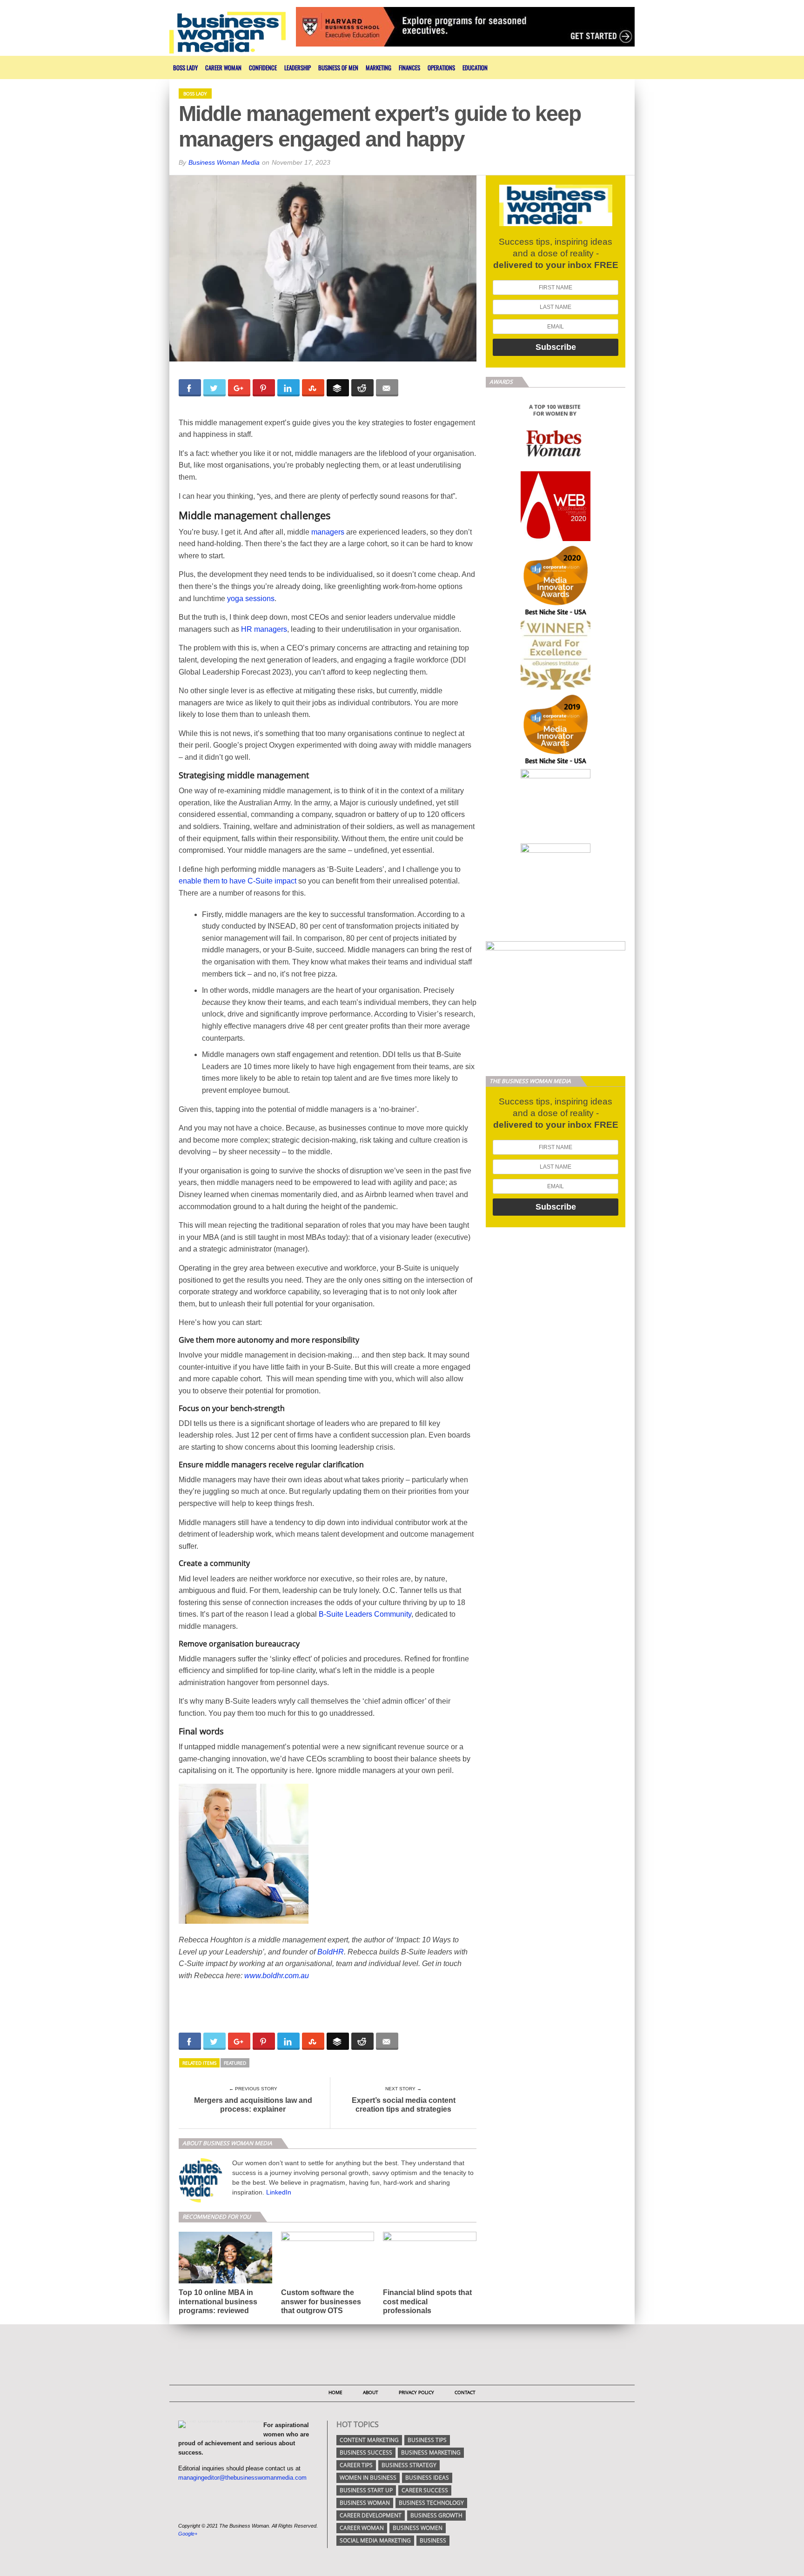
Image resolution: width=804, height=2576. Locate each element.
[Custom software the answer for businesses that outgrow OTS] (328, 2238)
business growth (436, 2515)
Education (475, 67)
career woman (362, 2528)
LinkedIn (279, 2192)
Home (335, 2392)
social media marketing (375, 2540)
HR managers (264, 629)
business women (418, 2528)
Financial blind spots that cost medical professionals (427, 2301)
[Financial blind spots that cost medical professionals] (430, 2238)
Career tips (356, 2465)
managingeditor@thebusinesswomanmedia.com (242, 2478)
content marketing (369, 2440)
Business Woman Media (224, 162)
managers (328, 532)
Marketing (379, 67)
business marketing (431, 2452)
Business (433, 2540)
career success (425, 2490)
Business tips (427, 2440)
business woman (365, 2503)
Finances (409, 67)
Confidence (263, 67)
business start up (366, 2490)
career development (371, 2515)
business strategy (409, 2465)
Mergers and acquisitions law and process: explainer (253, 2105)
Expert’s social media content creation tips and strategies (404, 2105)
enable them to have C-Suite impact (238, 881)
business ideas (427, 2478)
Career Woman (223, 67)
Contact (465, 2392)
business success (366, 2452)
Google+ (188, 2534)
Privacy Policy (416, 2392)
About (371, 2392)
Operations (441, 67)
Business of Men (338, 67)
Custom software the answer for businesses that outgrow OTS (321, 2301)
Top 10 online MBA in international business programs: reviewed (218, 2301)
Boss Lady (185, 67)
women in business (368, 2478)
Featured (235, 2063)
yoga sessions (251, 599)
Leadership (298, 67)
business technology (431, 2503)
